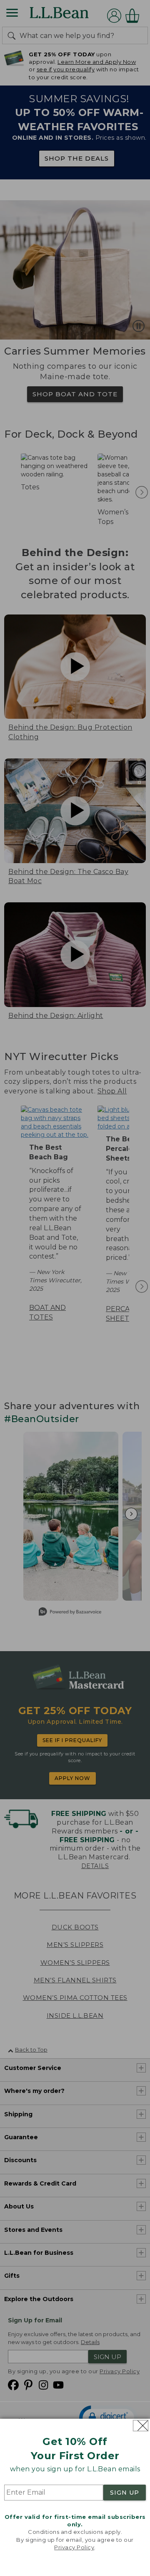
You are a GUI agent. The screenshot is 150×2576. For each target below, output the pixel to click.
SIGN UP (125, 2493)
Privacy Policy (74, 2547)
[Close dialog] (141, 2426)
